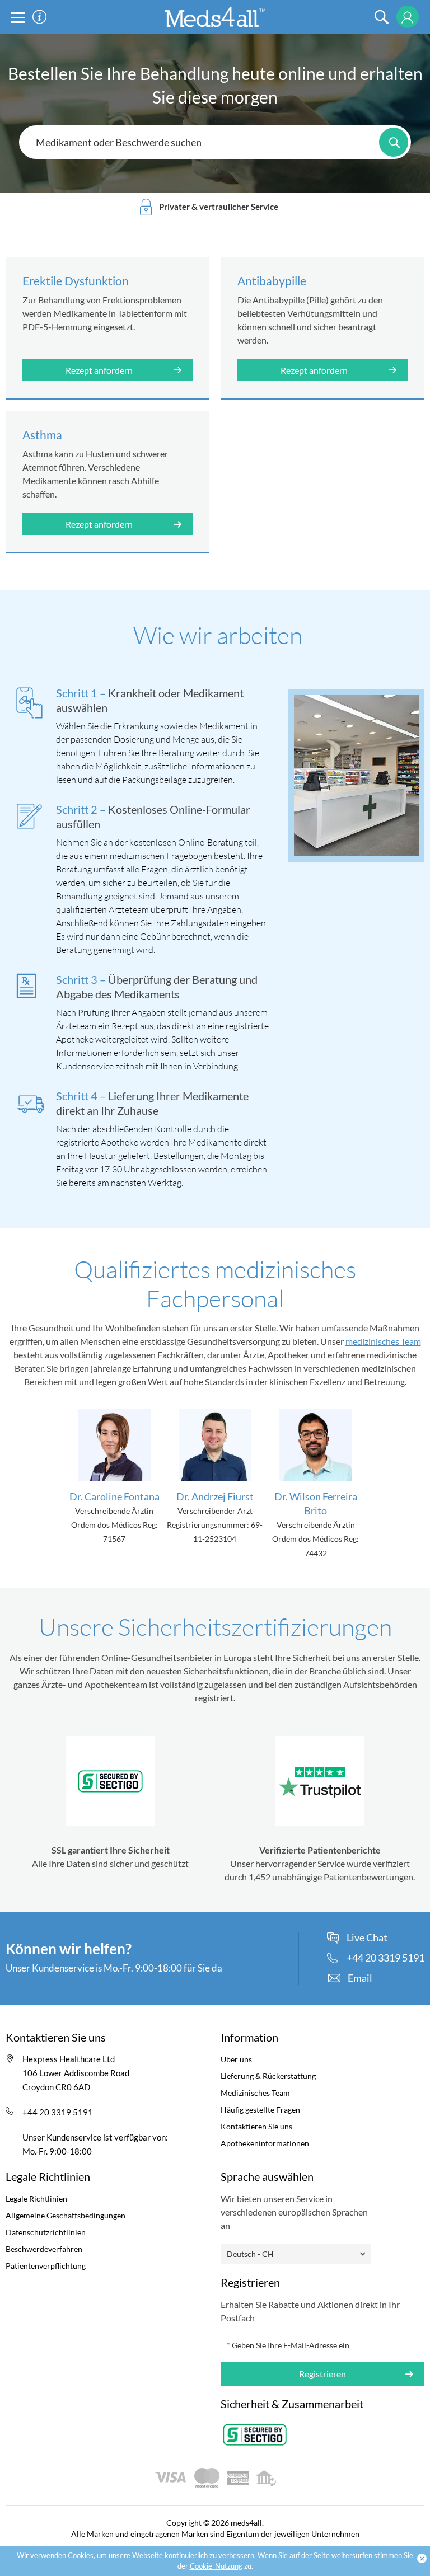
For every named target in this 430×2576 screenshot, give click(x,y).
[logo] (215, 16)
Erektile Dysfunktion (76, 281)
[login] (407, 17)
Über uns (236, 2059)
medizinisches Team (383, 1341)
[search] (382, 17)
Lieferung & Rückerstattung (268, 2076)
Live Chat (367, 1938)
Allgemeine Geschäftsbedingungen (66, 2215)
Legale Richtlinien (36, 2199)
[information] (39, 17)
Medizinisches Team (255, 2093)
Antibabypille (272, 281)
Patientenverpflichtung (46, 2266)
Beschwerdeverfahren (44, 2249)
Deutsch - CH (250, 2254)
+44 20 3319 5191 (58, 2112)
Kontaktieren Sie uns (256, 2126)
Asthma (42, 435)
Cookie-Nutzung (216, 2566)
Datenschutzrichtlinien (46, 2232)
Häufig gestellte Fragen (260, 2110)
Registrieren (322, 2374)
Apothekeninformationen (265, 2143)
